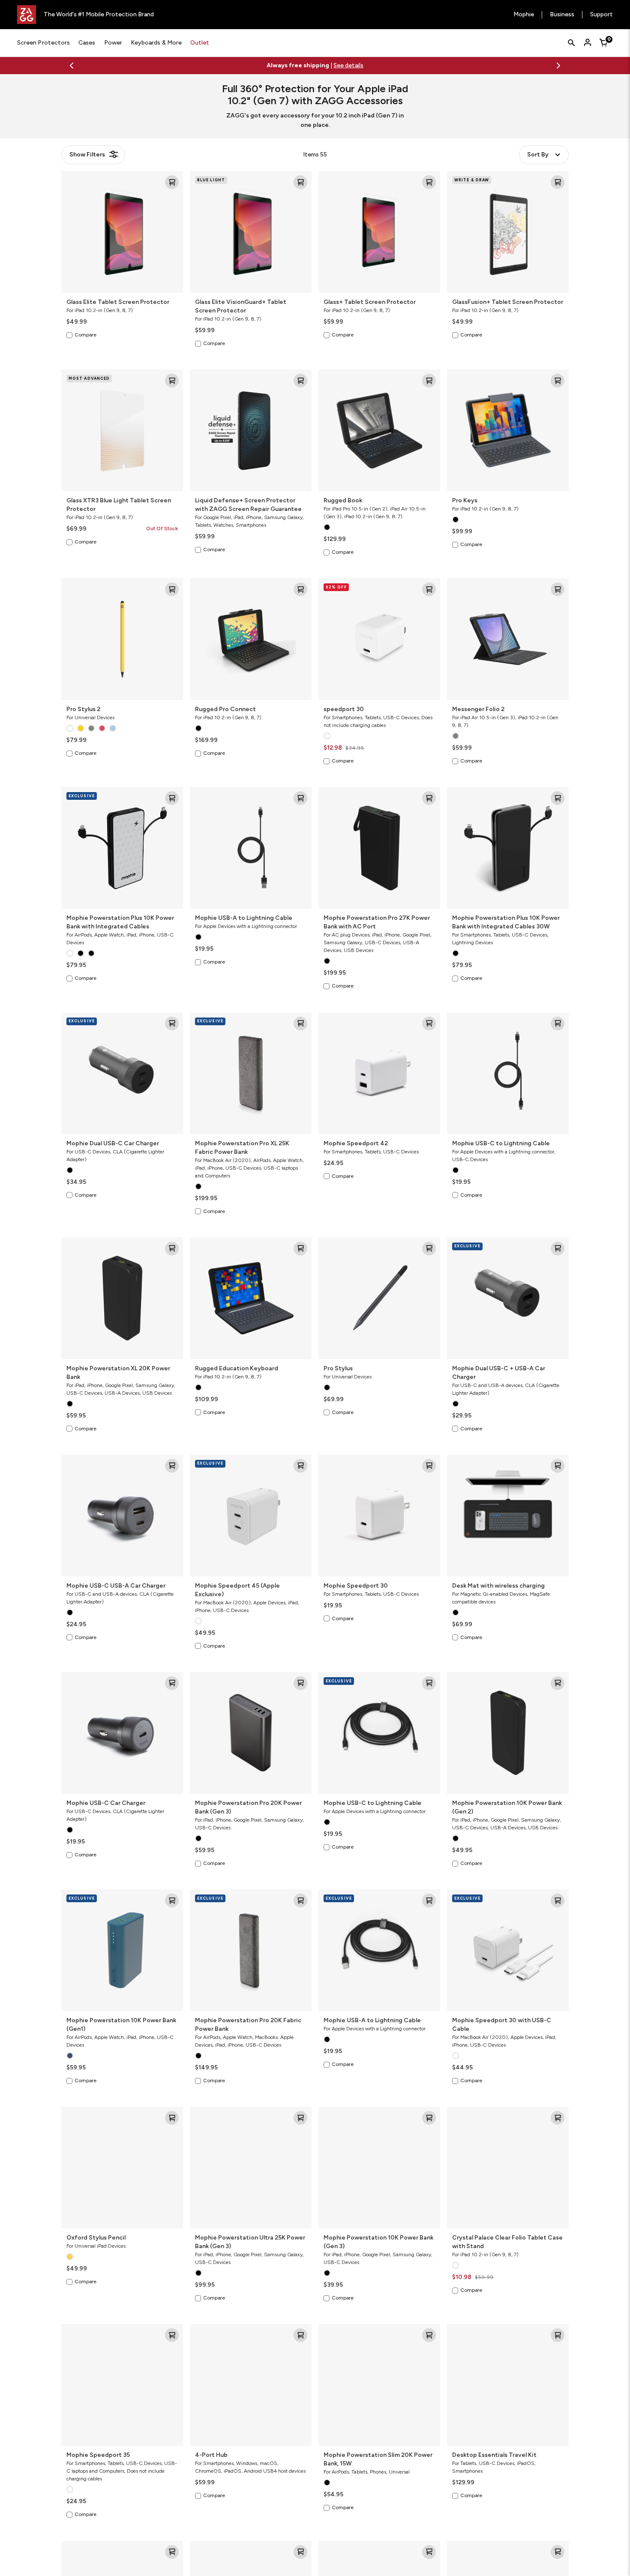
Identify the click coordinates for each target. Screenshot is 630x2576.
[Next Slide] (558, 66)
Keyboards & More (156, 43)
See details (329, 65)
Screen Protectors (43, 43)
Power (113, 43)
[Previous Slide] (72, 66)
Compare (85, 335)
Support (601, 15)
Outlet (200, 43)
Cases (87, 43)
